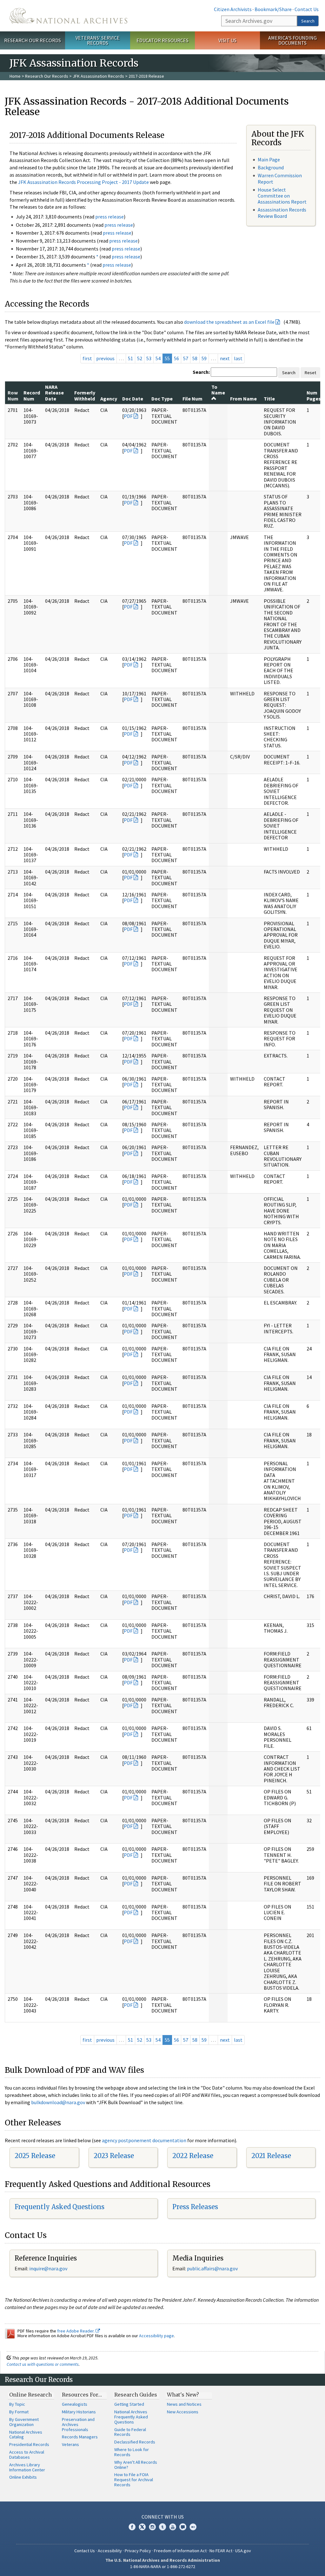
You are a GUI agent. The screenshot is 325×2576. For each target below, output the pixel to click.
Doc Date (133, 399)
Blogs (183, 2527)
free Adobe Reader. (76, 2331)
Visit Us (227, 40)
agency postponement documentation (144, 2140)
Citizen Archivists (233, 9)
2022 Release (193, 2156)
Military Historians (79, 2412)
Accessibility (110, 2551)
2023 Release (114, 2156)
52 (140, 358)
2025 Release (35, 2156)
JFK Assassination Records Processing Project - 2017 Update (83, 182)
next (225, 358)
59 (204, 358)
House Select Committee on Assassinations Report (282, 196)
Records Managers (80, 2437)
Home (15, 76)
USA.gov (243, 2551)
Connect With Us (163, 2517)
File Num (192, 399)
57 (186, 358)
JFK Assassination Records (98, 76)
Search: (201, 372)
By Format (19, 2412)
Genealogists (75, 2404)
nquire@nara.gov (49, 2268)
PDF (128, 416)
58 (195, 358)
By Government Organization (24, 2422)
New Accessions (183, 2412)
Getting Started (129, 2404)
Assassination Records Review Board (282, 213)
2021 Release (271, 2156)
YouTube (173, 2527)
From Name (243, 399)
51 (130, 358)
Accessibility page (156, 2336)
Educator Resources (162, 40)
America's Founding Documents (292, 40)
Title (269, 399)
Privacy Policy (138, 2551)
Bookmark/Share (273, 9)
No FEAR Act (221, 2551)
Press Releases (195, 2207)
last (238, 358)
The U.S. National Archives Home (68, 16)
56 (176, 358)
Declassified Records (135, 2442)
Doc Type (162, 399)
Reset (310, 373)
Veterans (70, 2444)
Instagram (152, 2527)
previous (105, 358)
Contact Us (307, 9)
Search (308, 21)
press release (109, 217)
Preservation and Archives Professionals (78, 2424)
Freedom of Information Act (180, 2551)
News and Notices (184, 2404)
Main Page (269, 159)
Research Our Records (33, 40)
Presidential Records (29, 2444)
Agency (109, 399)
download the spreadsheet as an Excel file (229, 322)
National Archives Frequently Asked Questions (131, 2417)
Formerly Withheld (85, 395)
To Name (218, 390)
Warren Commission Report (280, 178)
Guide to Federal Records (130, 2432)
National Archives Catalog (26, 2435)
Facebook (132, 2527)
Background (271, 167)
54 (158, 358)
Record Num (32, 395)
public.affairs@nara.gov (212, 2268)
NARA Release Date (54, 393)
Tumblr (162, 2527)
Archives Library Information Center (27, 2467)
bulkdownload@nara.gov (58, 2102)
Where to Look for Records (132, 2452)
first (87, 358)
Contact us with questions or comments (43, 2364)
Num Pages (314, 395)
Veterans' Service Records (98, 40)
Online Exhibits (23, 2477)
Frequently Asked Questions (60, 2207)
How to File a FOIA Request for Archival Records (134, 2480)
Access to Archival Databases (27, 2455)
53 (149, 358)
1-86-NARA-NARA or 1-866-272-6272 (163, 2566)
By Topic (17, 2404)
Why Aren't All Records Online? (136, 2465)
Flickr (193, 2527)
